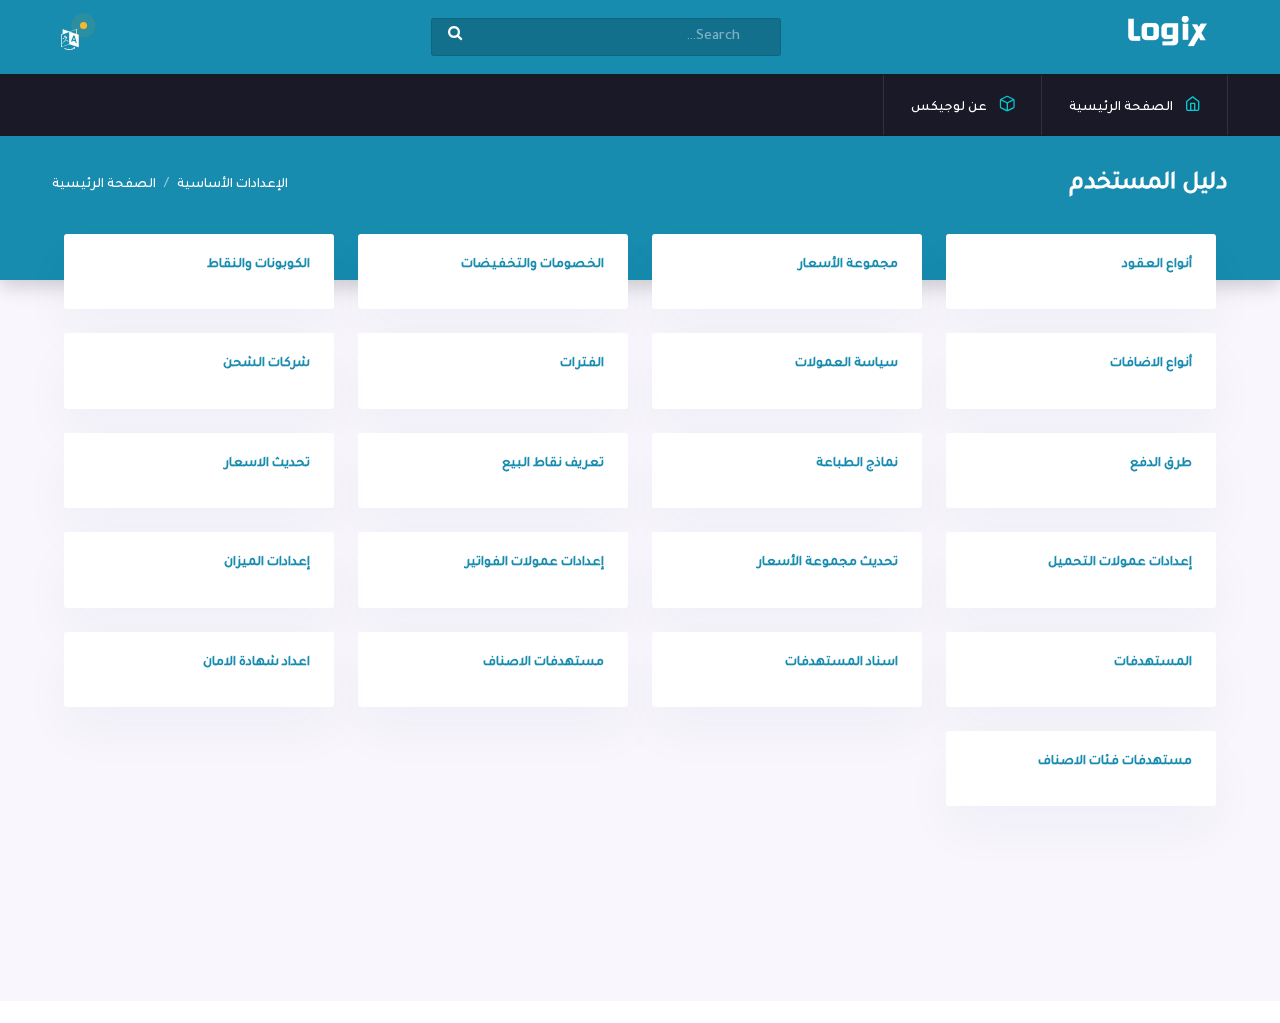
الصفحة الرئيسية (1122, 108)
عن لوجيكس (950, 108)
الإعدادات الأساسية (232, 185)
